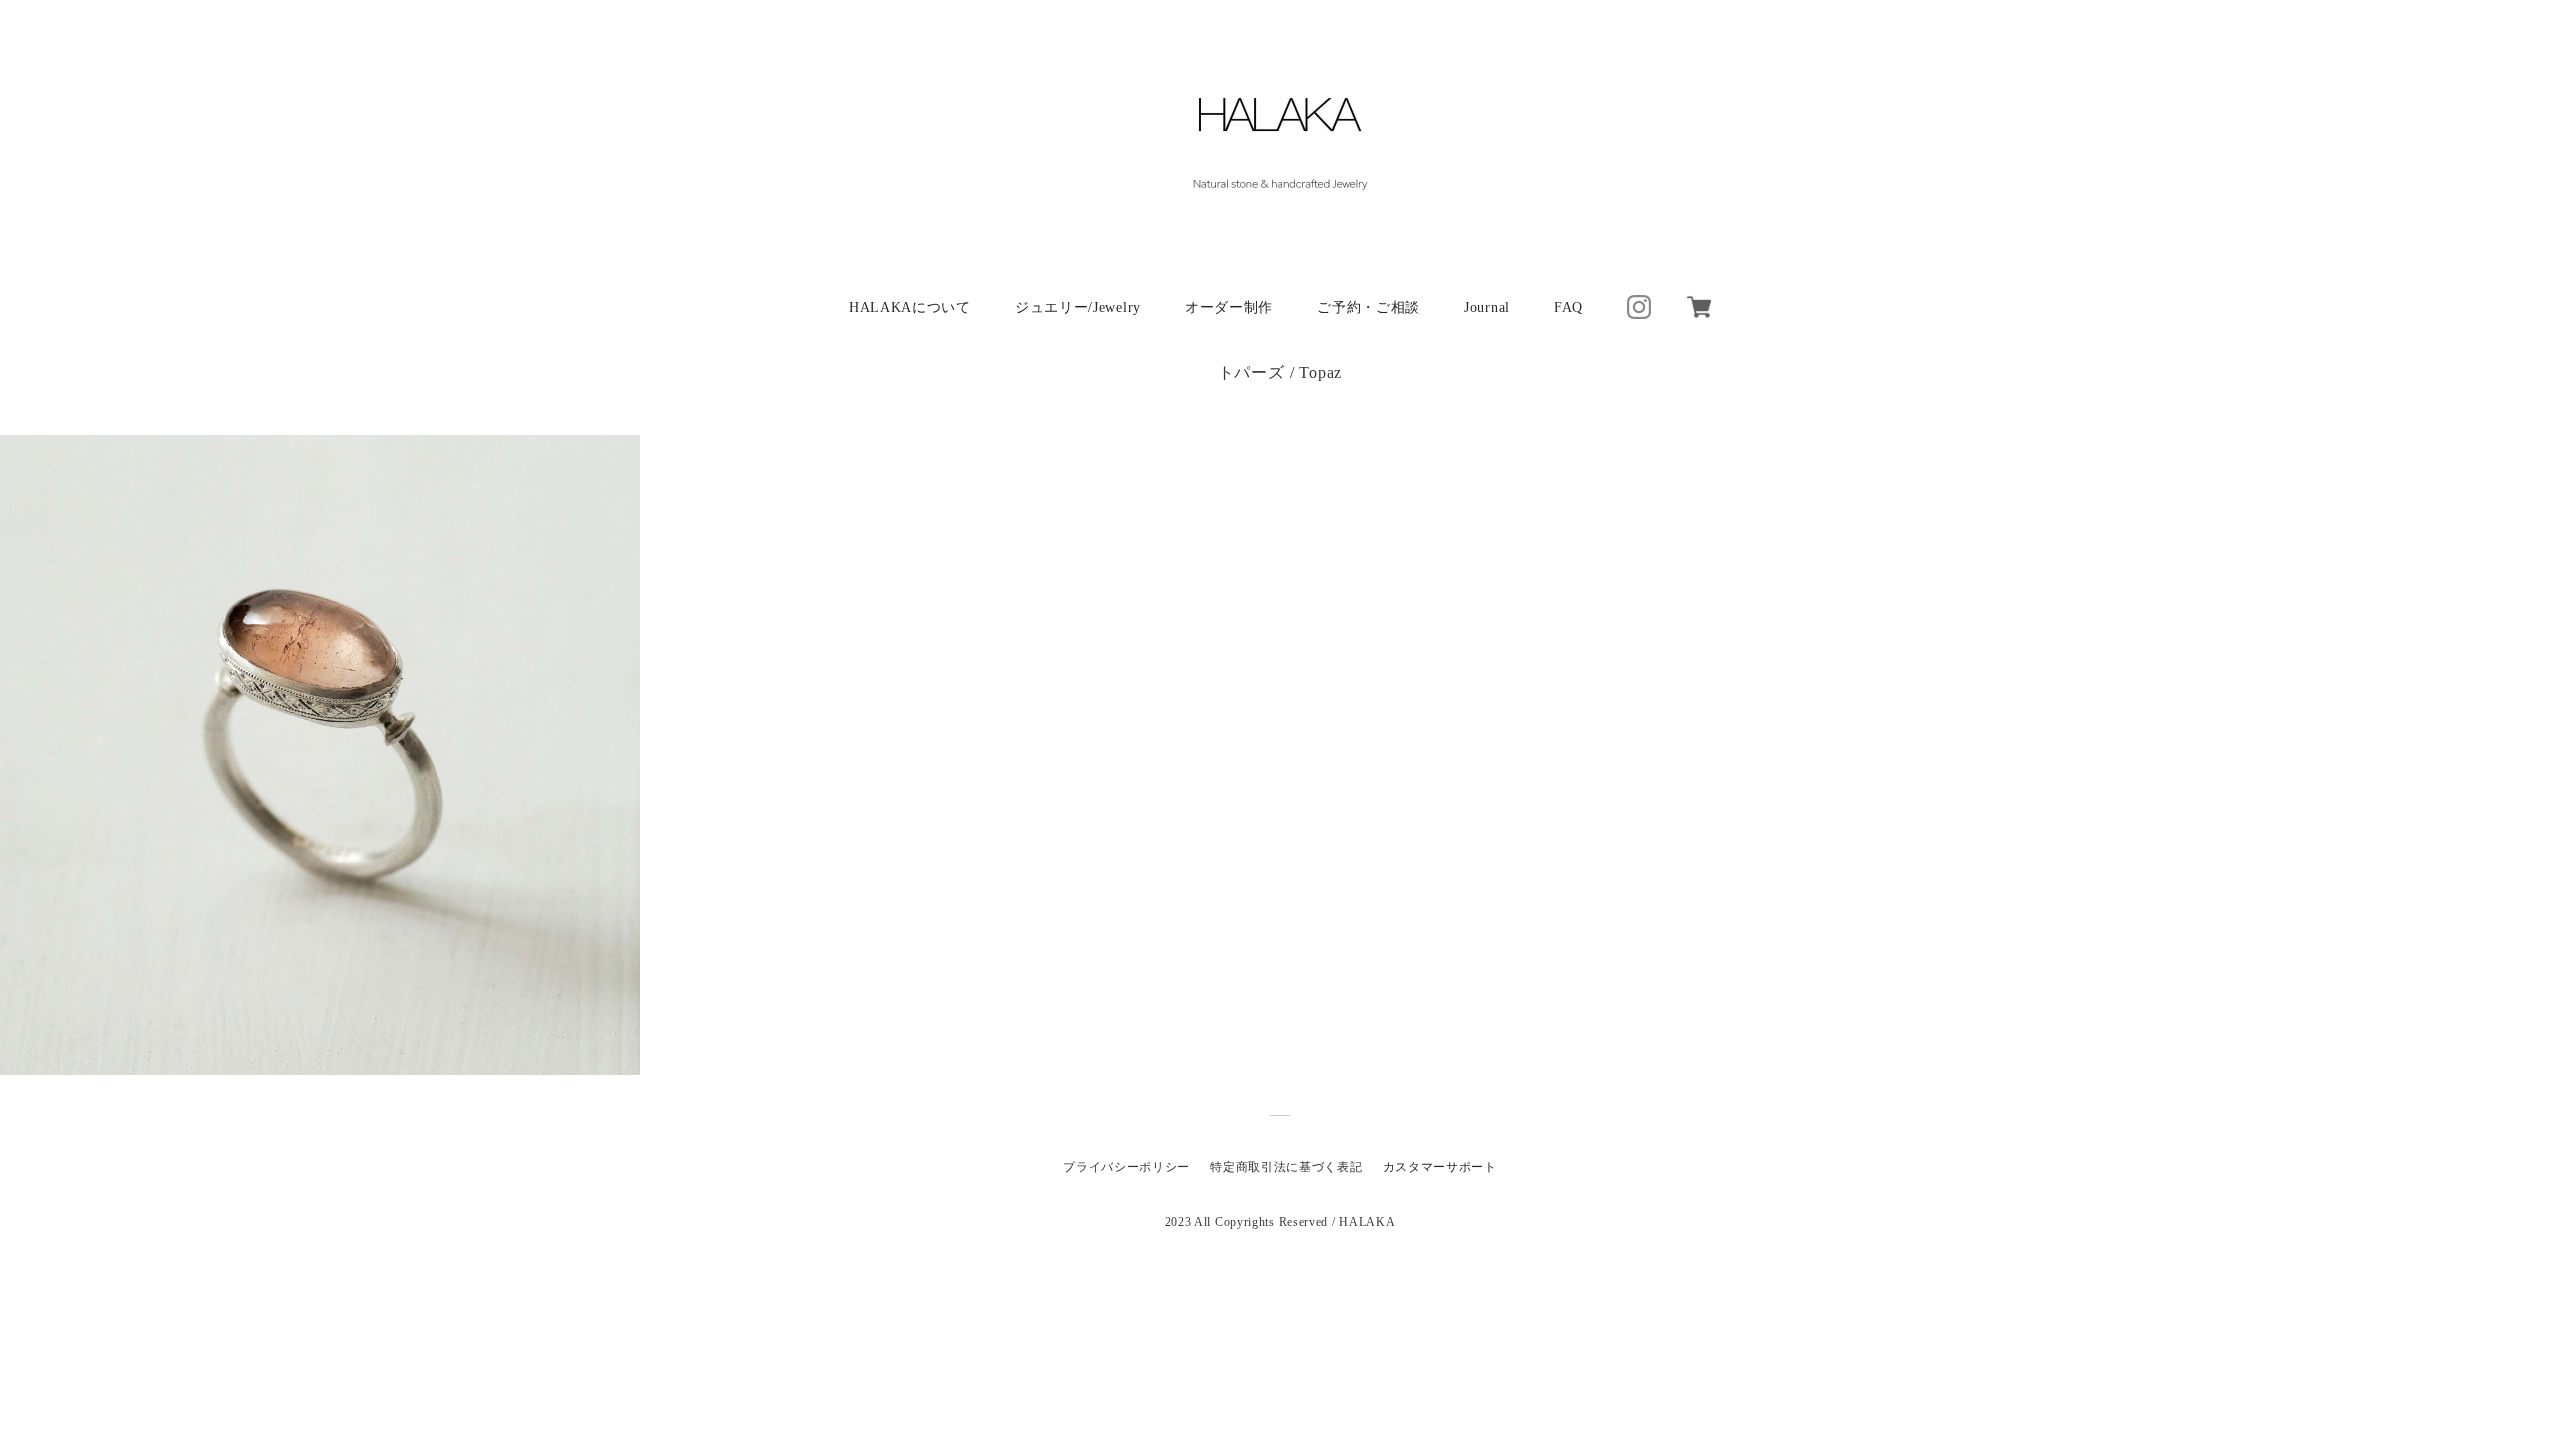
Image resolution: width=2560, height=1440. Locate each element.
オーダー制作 (1229, 307)
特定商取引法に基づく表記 (1286, 1167)
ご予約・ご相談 (1368, 307)
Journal (1487, 307)
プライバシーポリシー (1126, 1167)
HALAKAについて (910, 307)
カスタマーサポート (1440, 1167)
